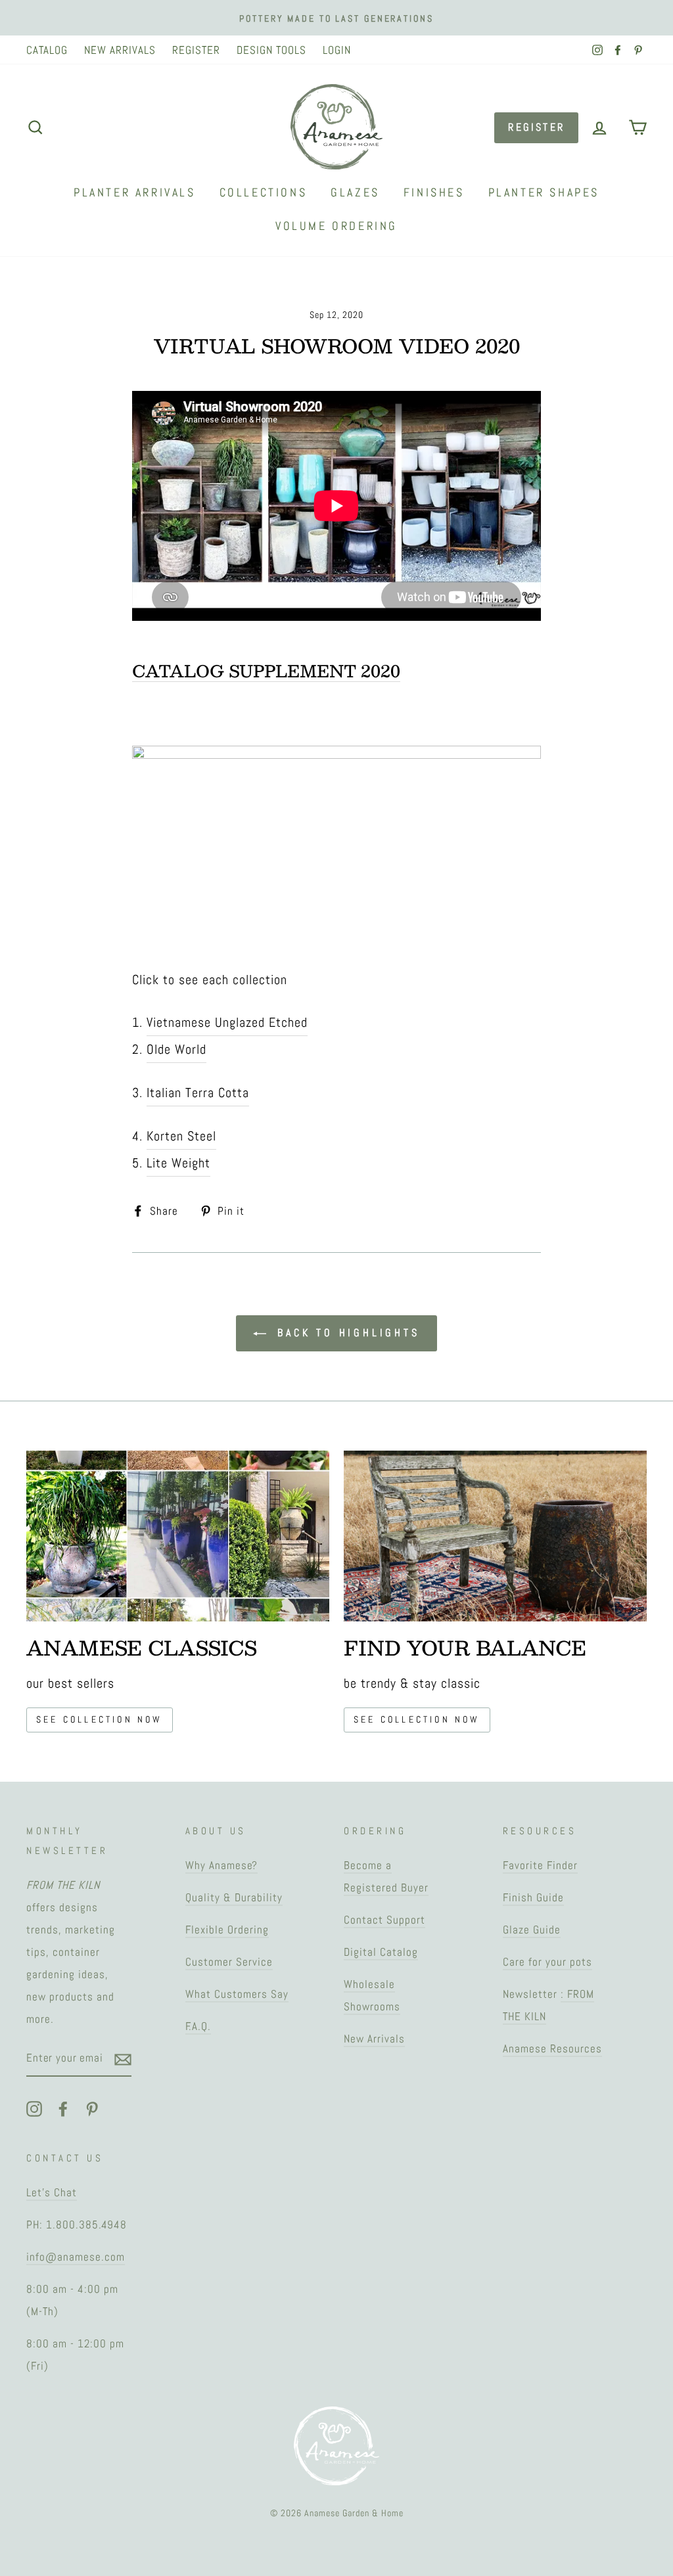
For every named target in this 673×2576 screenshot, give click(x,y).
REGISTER (196, 50)
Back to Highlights (345, 1333)
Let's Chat (52, 2192)
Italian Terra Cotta (198, 1093)
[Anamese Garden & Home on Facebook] (63, 2108)
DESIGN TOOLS (271, 50)
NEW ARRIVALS (120, 50)
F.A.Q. (198, 2026)
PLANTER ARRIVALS (135, 192)
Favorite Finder (540, 1865)
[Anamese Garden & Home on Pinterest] (92, 2108)
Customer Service (229, 1962)
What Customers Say (237, 1994)
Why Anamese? (221, 1865)
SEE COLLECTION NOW (417, 1719)
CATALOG (47, 50)
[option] (336, 18)
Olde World (176, 1049)
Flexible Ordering (227, 1930)
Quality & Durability (234, 1897)
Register (536, 127)
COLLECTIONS (264, 192)
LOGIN (337, 50)
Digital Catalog (381, 1952)
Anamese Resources (552, 2048)
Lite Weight (178, 1163)
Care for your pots (547, 1962)
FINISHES (434, 192)
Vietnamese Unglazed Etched (227, 1022)
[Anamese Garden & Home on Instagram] (34, 2108)
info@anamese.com (76, 2257)
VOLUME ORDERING (336, 226)
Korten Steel (181, 1136)
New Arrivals (374, 2039)
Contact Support (384, 1920)
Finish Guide (533, 1897)
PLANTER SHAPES (544, 192)
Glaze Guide (532, 1930)
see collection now (100, 1719)
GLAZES (355, 192)
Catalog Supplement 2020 (266, 671)
